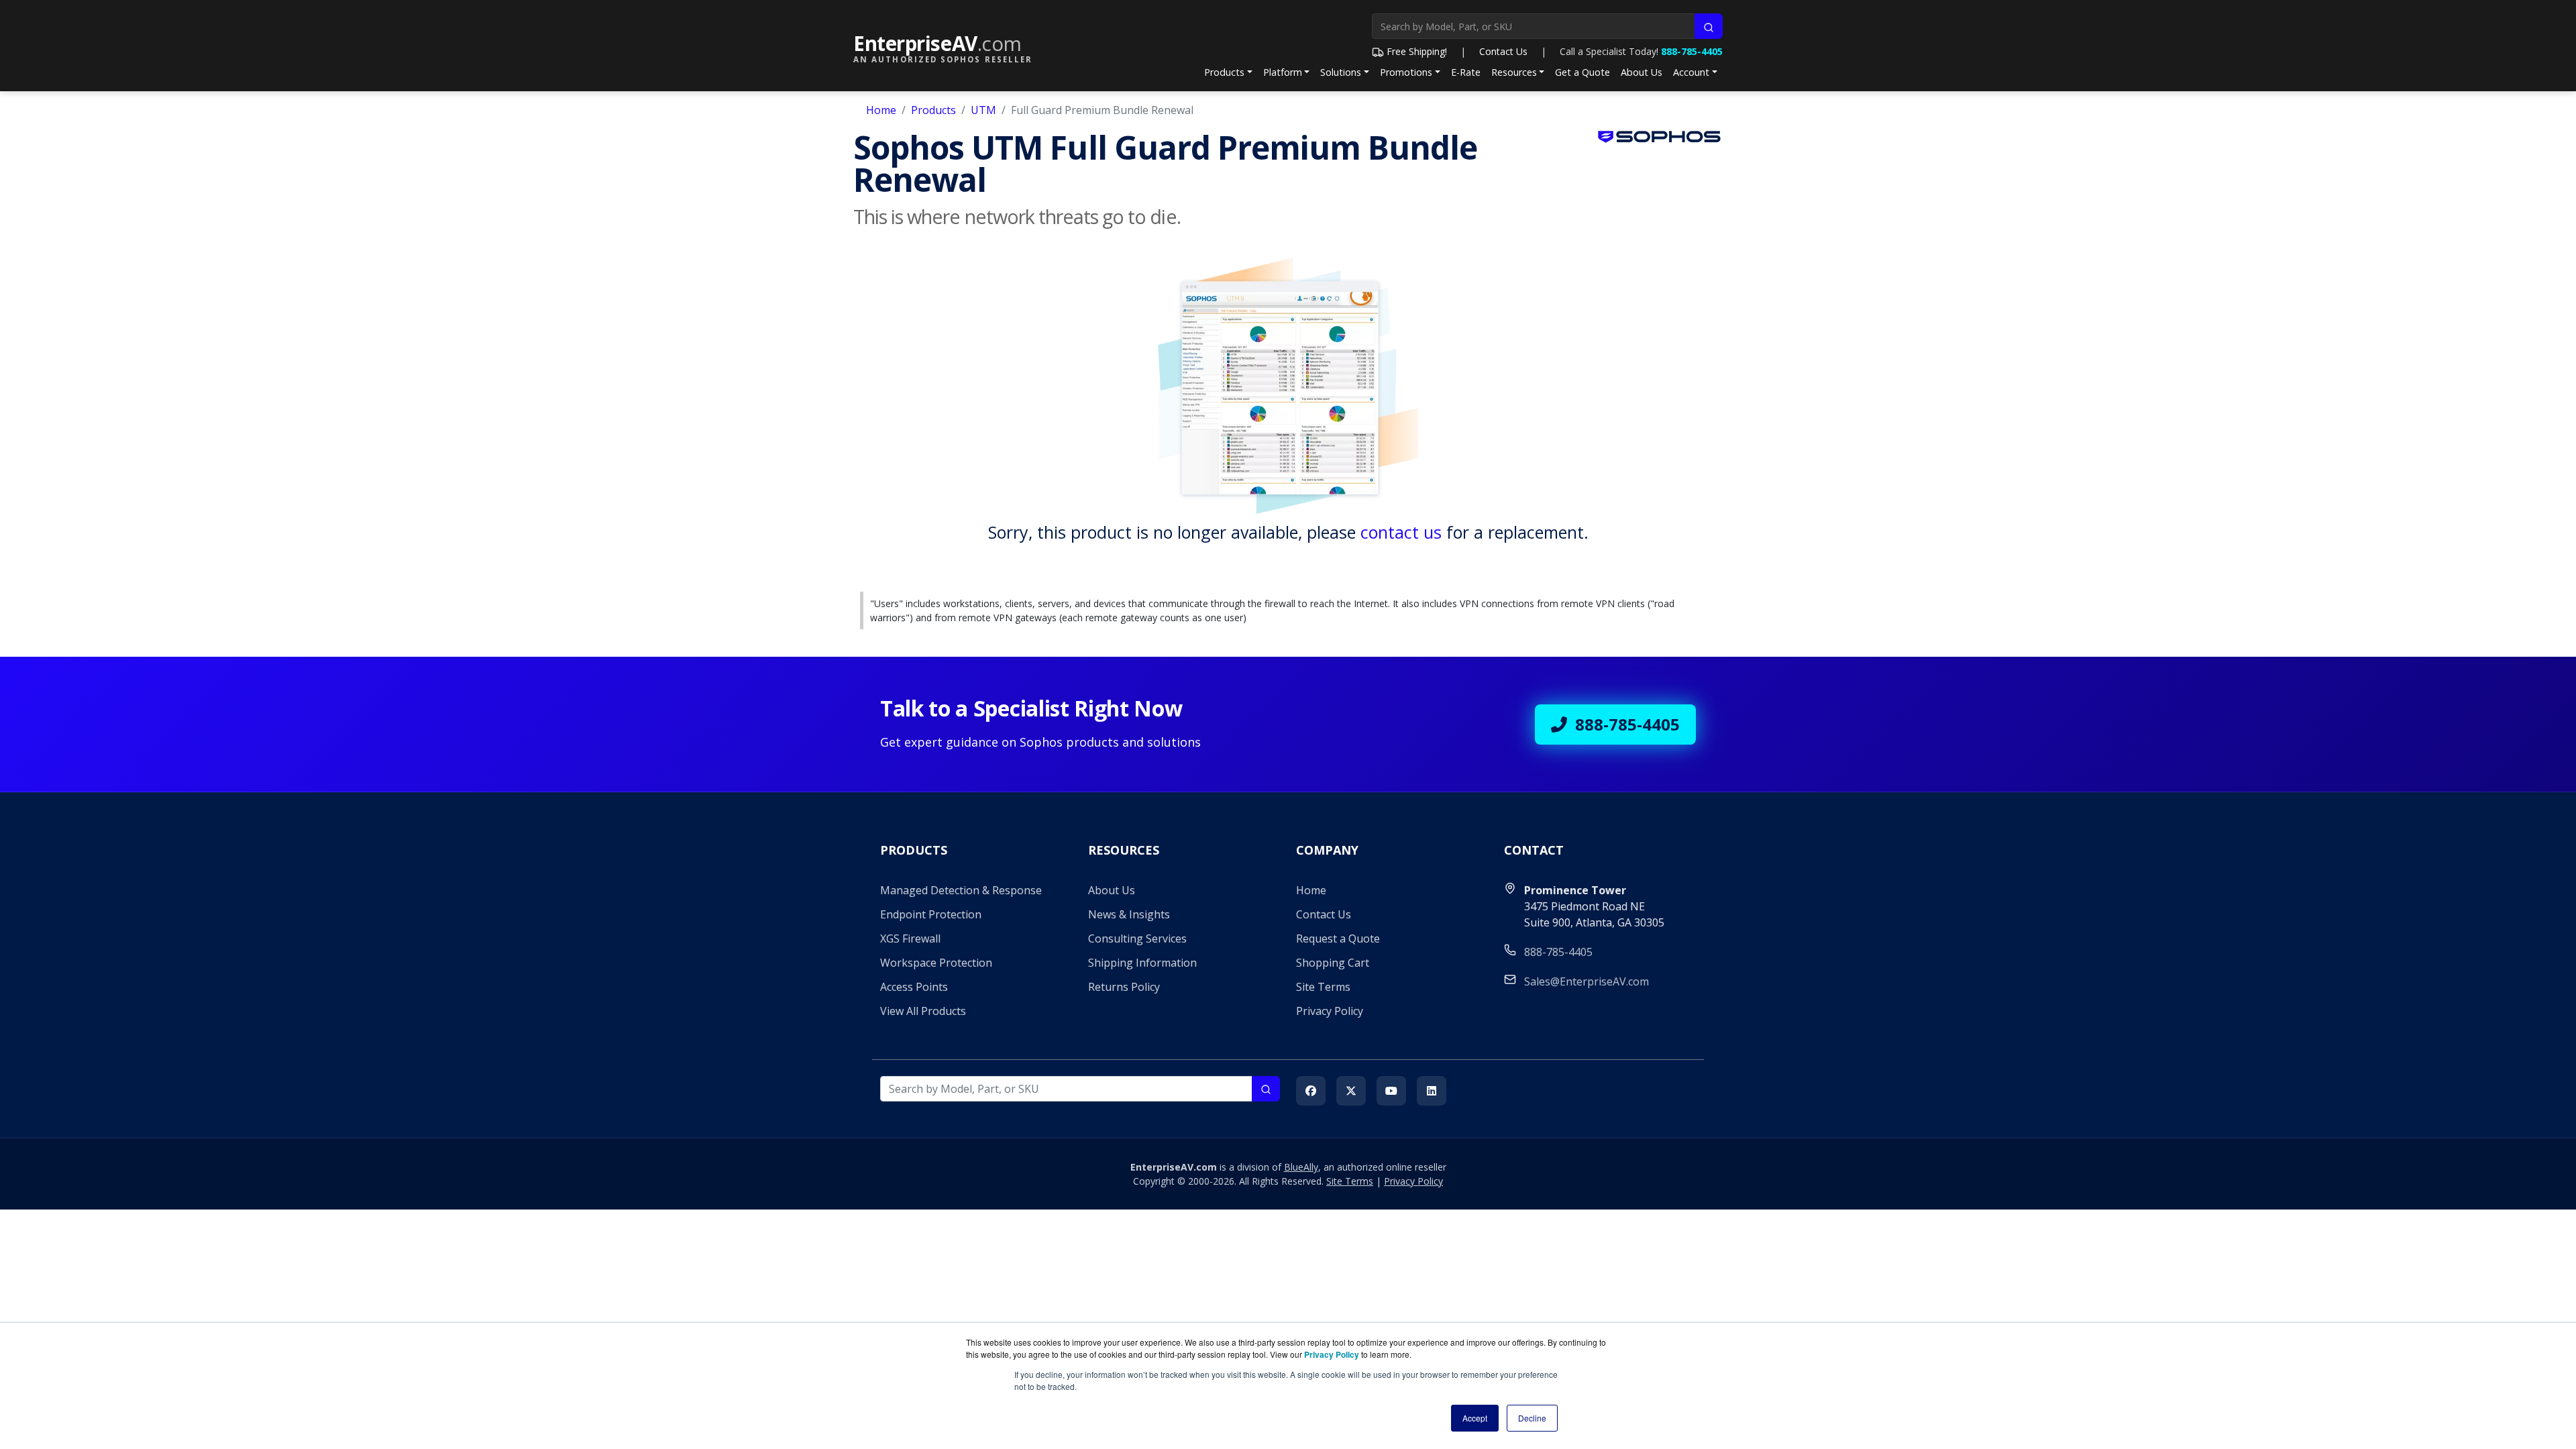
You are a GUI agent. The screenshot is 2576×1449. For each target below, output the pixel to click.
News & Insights (1129, 914)
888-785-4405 (1692, 51)
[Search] (1709, 26)
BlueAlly (1301, 1167)
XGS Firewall (910, 938)
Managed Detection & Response (961, 890)
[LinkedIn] (1432, 1091)
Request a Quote (1338, 938)
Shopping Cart (1333, 963)
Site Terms (1323, 987)
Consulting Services (1137, 938)
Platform (1283, 72)
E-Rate (1466, 72)
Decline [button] (1532, 1418)
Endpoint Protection (931, 914)
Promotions (1406, 72)
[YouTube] (1391, 1091)
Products (1224, 72)
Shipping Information (1142, 963)
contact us (1401, 532)
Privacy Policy (1330, 1011)
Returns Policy (1124, 987)
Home (881, 110)
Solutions (1341, 72)
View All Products (923, 1011)
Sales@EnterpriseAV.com (1587, 981)
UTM (983, 110)
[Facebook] (1311, 1091)
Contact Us (1503, 51)
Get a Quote (1582, 72)
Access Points (914, 987)
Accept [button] (1475, 1418)
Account (1691, 72)
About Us (1642, 72)
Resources (1514, 72)
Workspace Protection (936, 963)
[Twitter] (1351, 1091)
